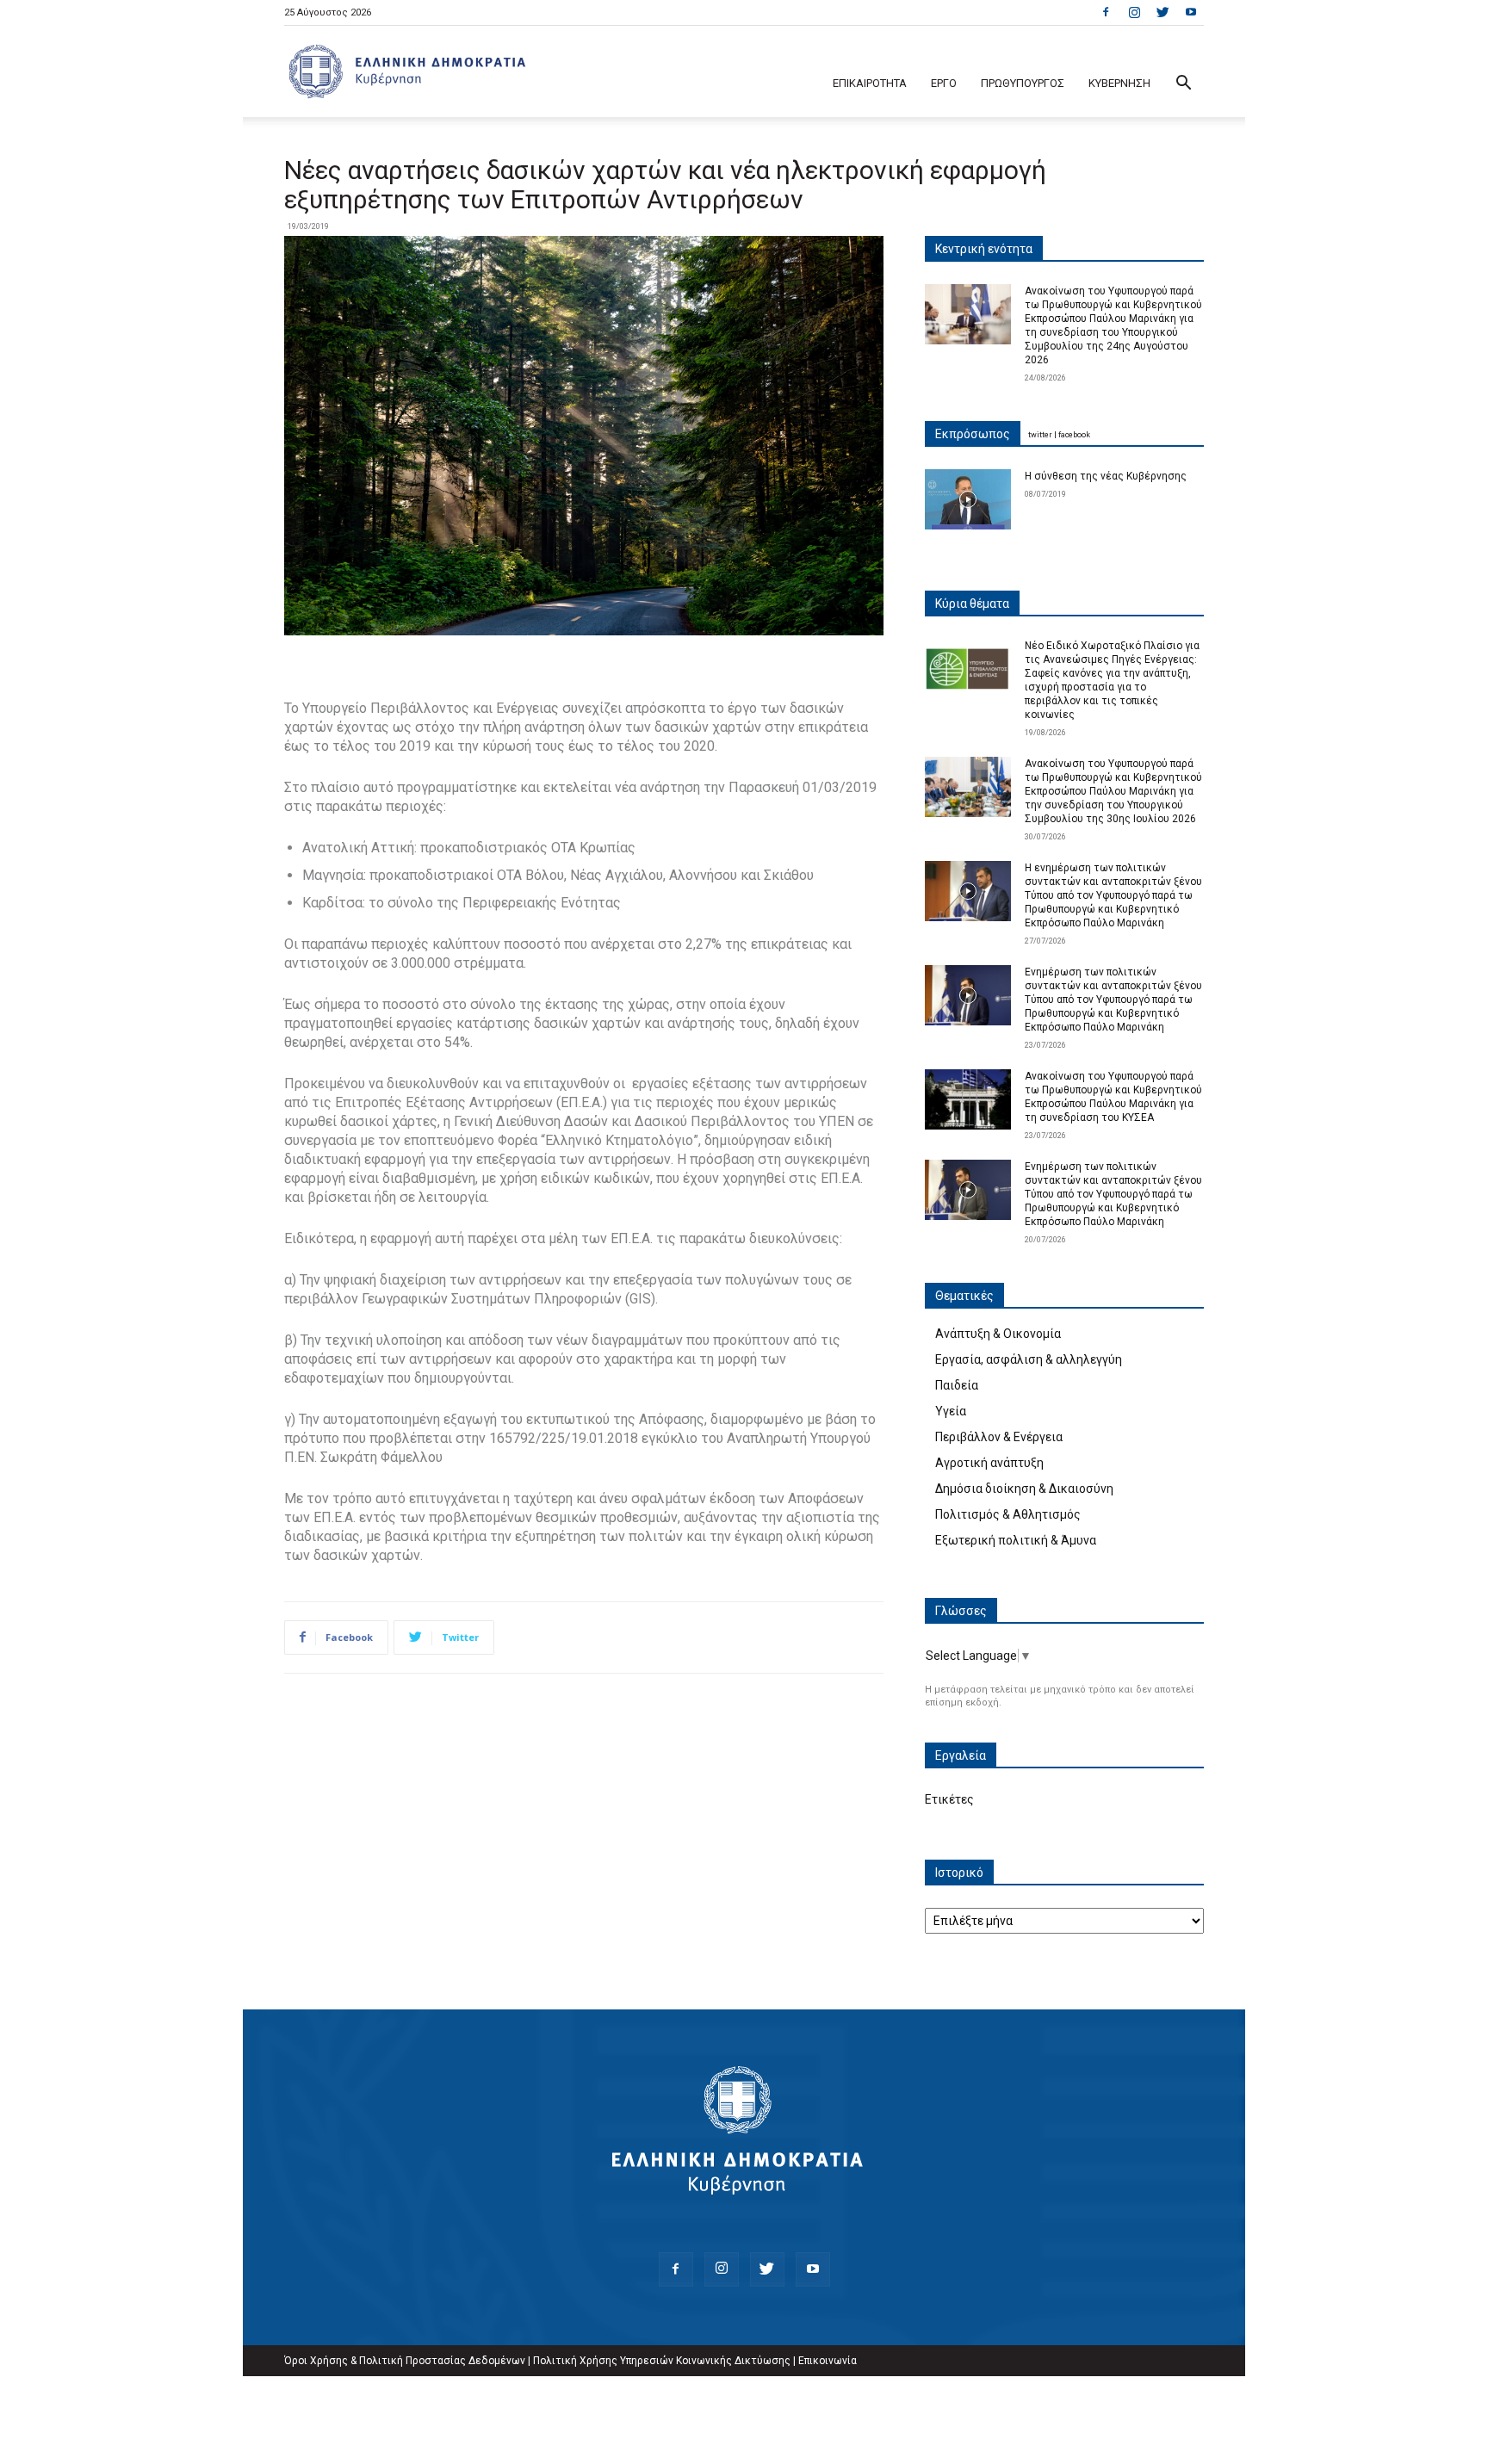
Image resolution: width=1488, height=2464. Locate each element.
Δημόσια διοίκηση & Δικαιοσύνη (1024, 1489)
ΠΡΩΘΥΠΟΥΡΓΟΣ (1023, 83)
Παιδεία (957, 1385)
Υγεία (951, 1411)
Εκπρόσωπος (973, 434)
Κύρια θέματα (972, 604)
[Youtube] (1191, 12)
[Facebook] (1106, 12)
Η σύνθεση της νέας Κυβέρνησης (1106, 476)
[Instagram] (1134, 12)
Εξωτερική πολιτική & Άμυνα (1016, 1540)
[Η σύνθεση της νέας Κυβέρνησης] (968, 499)
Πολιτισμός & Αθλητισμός (1008, 1514)
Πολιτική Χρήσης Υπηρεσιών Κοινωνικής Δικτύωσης (662, 2361)
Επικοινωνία (828, 2361)
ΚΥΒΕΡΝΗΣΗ (1119, 83)
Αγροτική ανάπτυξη (989, 1463)
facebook (1074, 435)
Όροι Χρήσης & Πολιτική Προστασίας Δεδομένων (405, 2361)
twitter (1040, 435)
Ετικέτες (949, 1799)
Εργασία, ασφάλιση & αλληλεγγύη (1029, 1359)
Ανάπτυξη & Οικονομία (998, 1334)
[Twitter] (1162, 12)
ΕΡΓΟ (944, 83)
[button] (1183, 85)
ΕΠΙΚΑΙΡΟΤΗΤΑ (870, 83)
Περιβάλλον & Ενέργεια (999, 1437)
